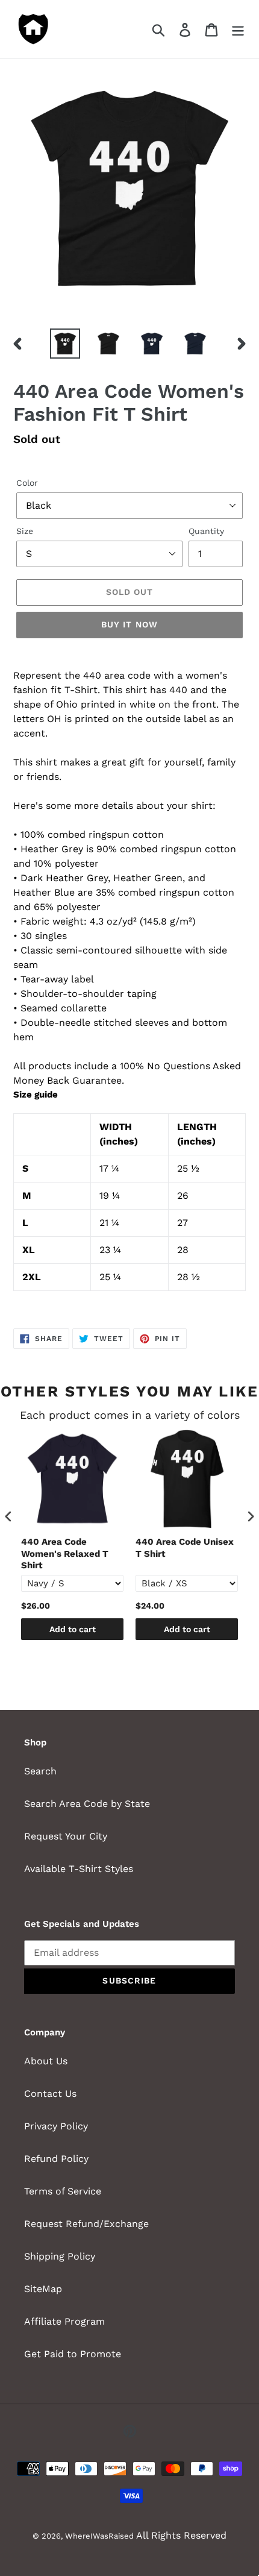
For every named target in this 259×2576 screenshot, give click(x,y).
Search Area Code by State (87, 1804)
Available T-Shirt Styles (79, 1869)
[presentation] (8, 1517)
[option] (65, 344)
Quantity (206, 531)
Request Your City (66, 1836)
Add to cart (73, 1629)
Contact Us (50, 2094)
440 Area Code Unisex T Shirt (185, 1548)
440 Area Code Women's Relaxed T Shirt (65, 1553)
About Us (46, 2061)
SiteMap (43, 2289)
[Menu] (238, 29)
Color (27, 483)
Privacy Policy (56, 2126)
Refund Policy (56, 2159)
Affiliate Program (64, 2321)
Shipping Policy (60, 2256)
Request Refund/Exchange (86, 2224)
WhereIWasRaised (99, 2536)
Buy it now (129, 624)
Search (40, 1771)
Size (25, 531)
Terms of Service (63, 2191)
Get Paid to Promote (73, 2354)
